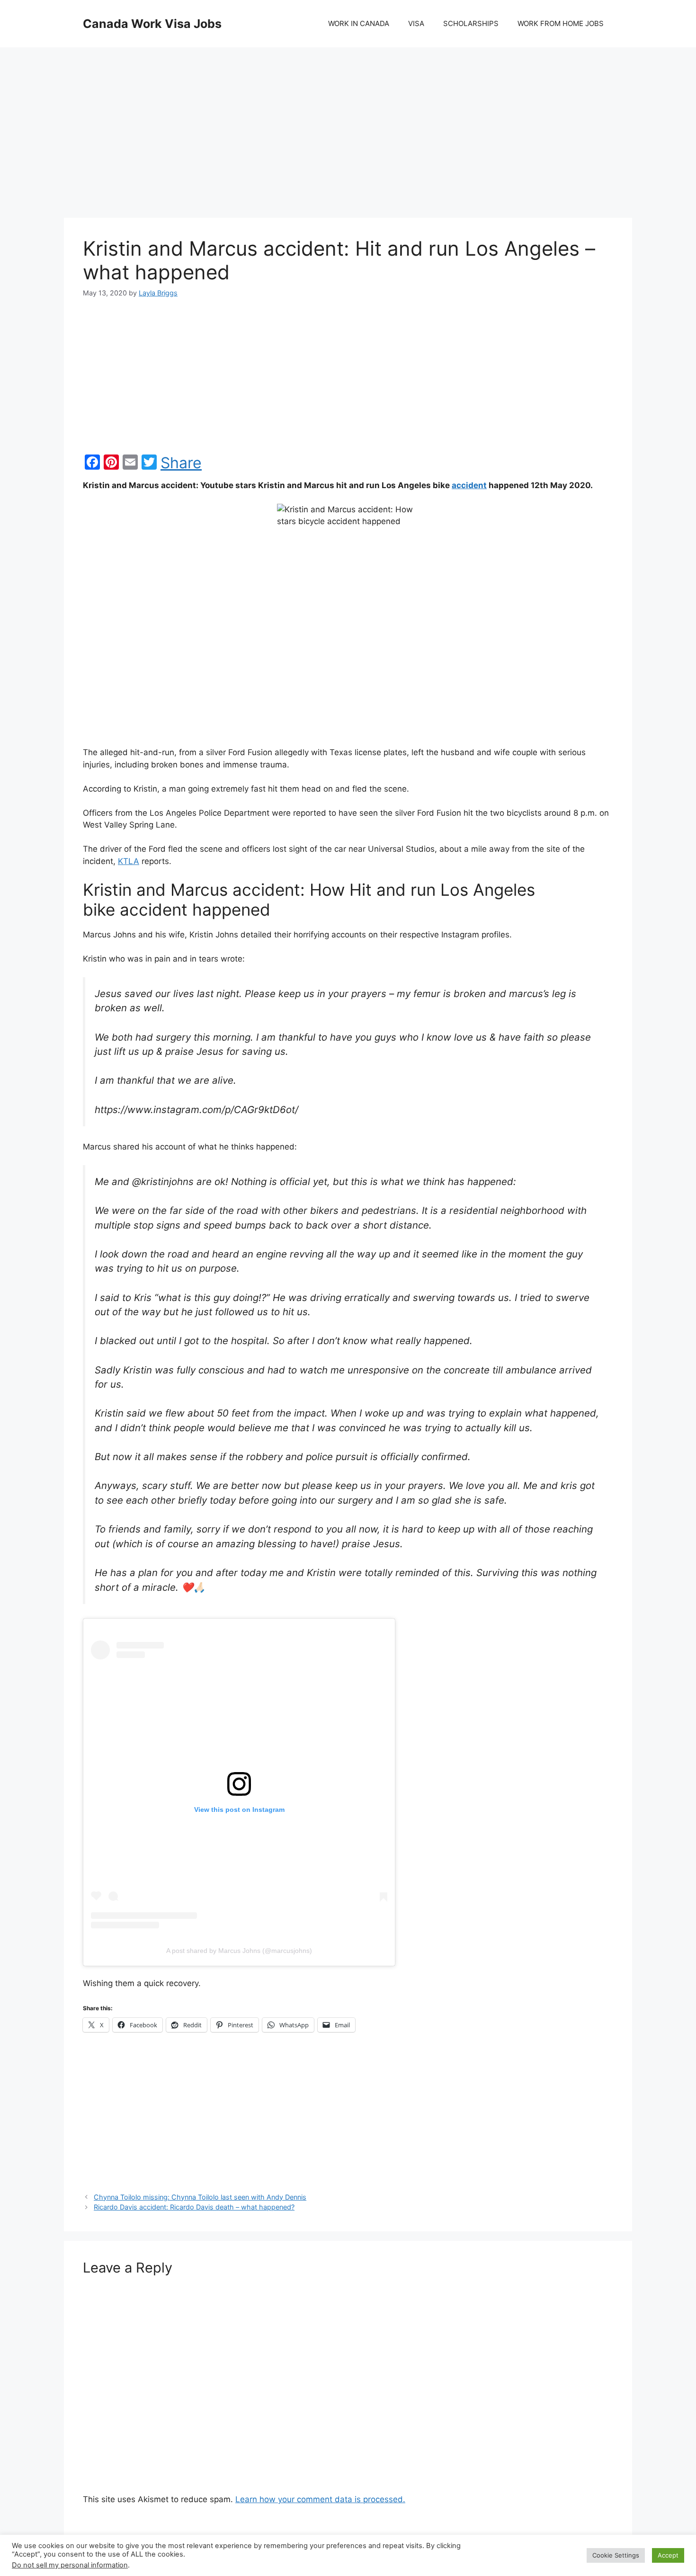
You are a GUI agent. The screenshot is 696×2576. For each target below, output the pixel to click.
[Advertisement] (348, 123)
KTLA (129, 861)
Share (181, 463)
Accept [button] (668, 2555)
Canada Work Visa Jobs (152, 24)
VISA (416, 23)
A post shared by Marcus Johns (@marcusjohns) (239, 1951)
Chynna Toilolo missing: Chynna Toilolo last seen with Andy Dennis (200, 2197)
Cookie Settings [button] (616, 2555)
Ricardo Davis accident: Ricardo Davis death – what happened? (194, 2207)
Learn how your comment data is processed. (320, 2499)
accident (469, 485)
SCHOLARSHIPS (471, 23)
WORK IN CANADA (359, 23)
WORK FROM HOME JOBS (561, 23)
